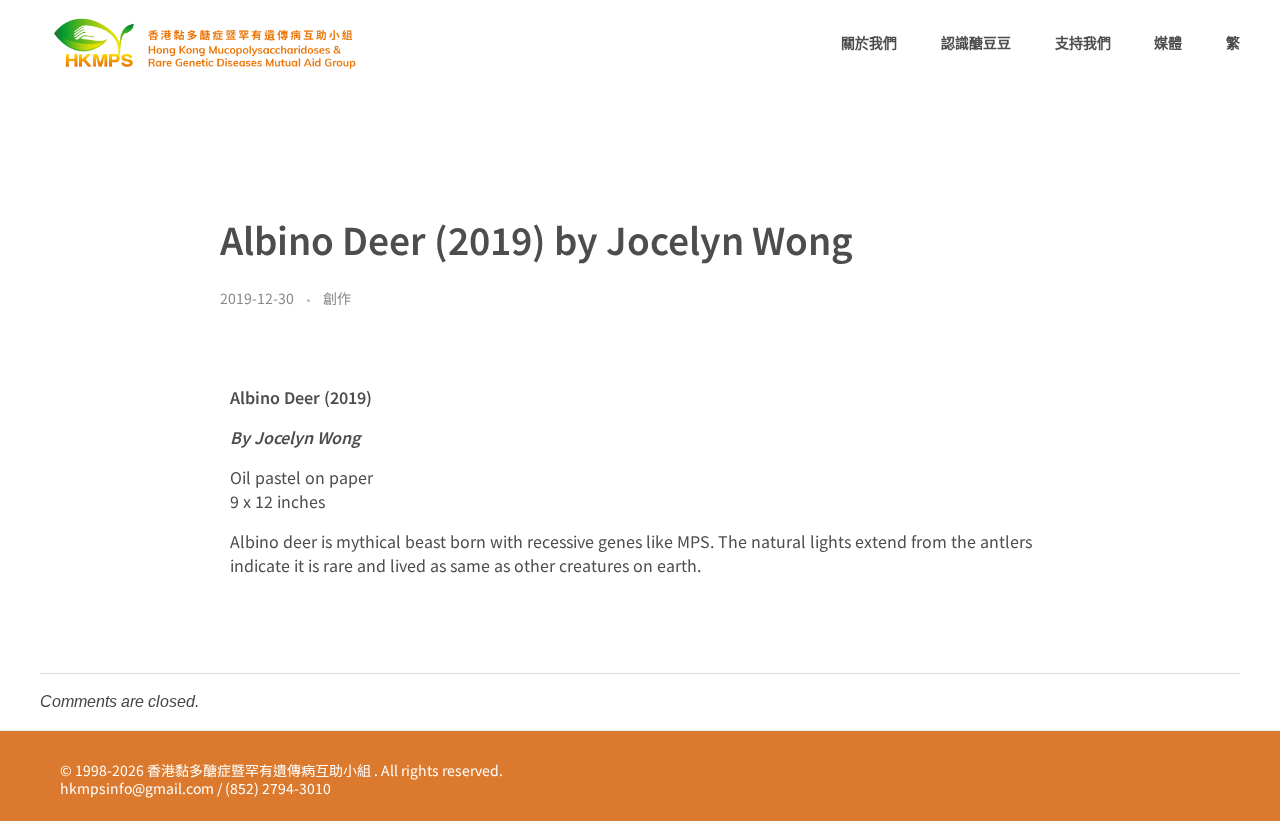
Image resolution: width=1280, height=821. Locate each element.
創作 (337, 298)
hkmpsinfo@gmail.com (137, 788)
